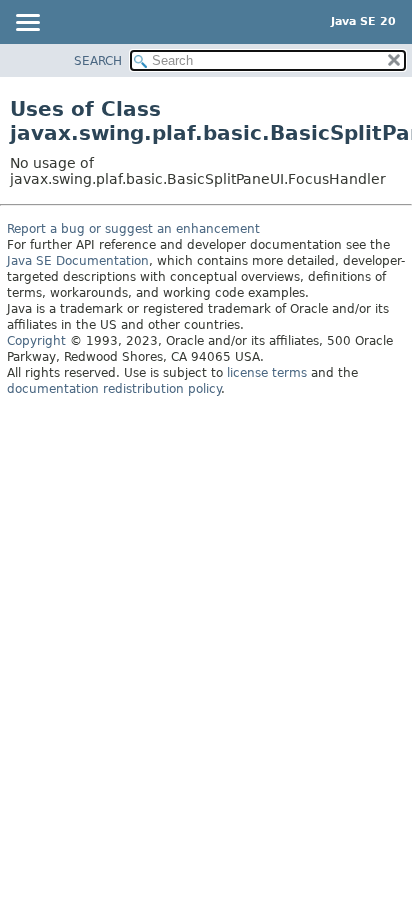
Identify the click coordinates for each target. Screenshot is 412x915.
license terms (267, 373)
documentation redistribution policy (114, 389)
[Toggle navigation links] (27, 24)
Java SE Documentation (78, 261)
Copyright (36, 341)
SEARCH (98, 61)
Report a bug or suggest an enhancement (133, 229)
